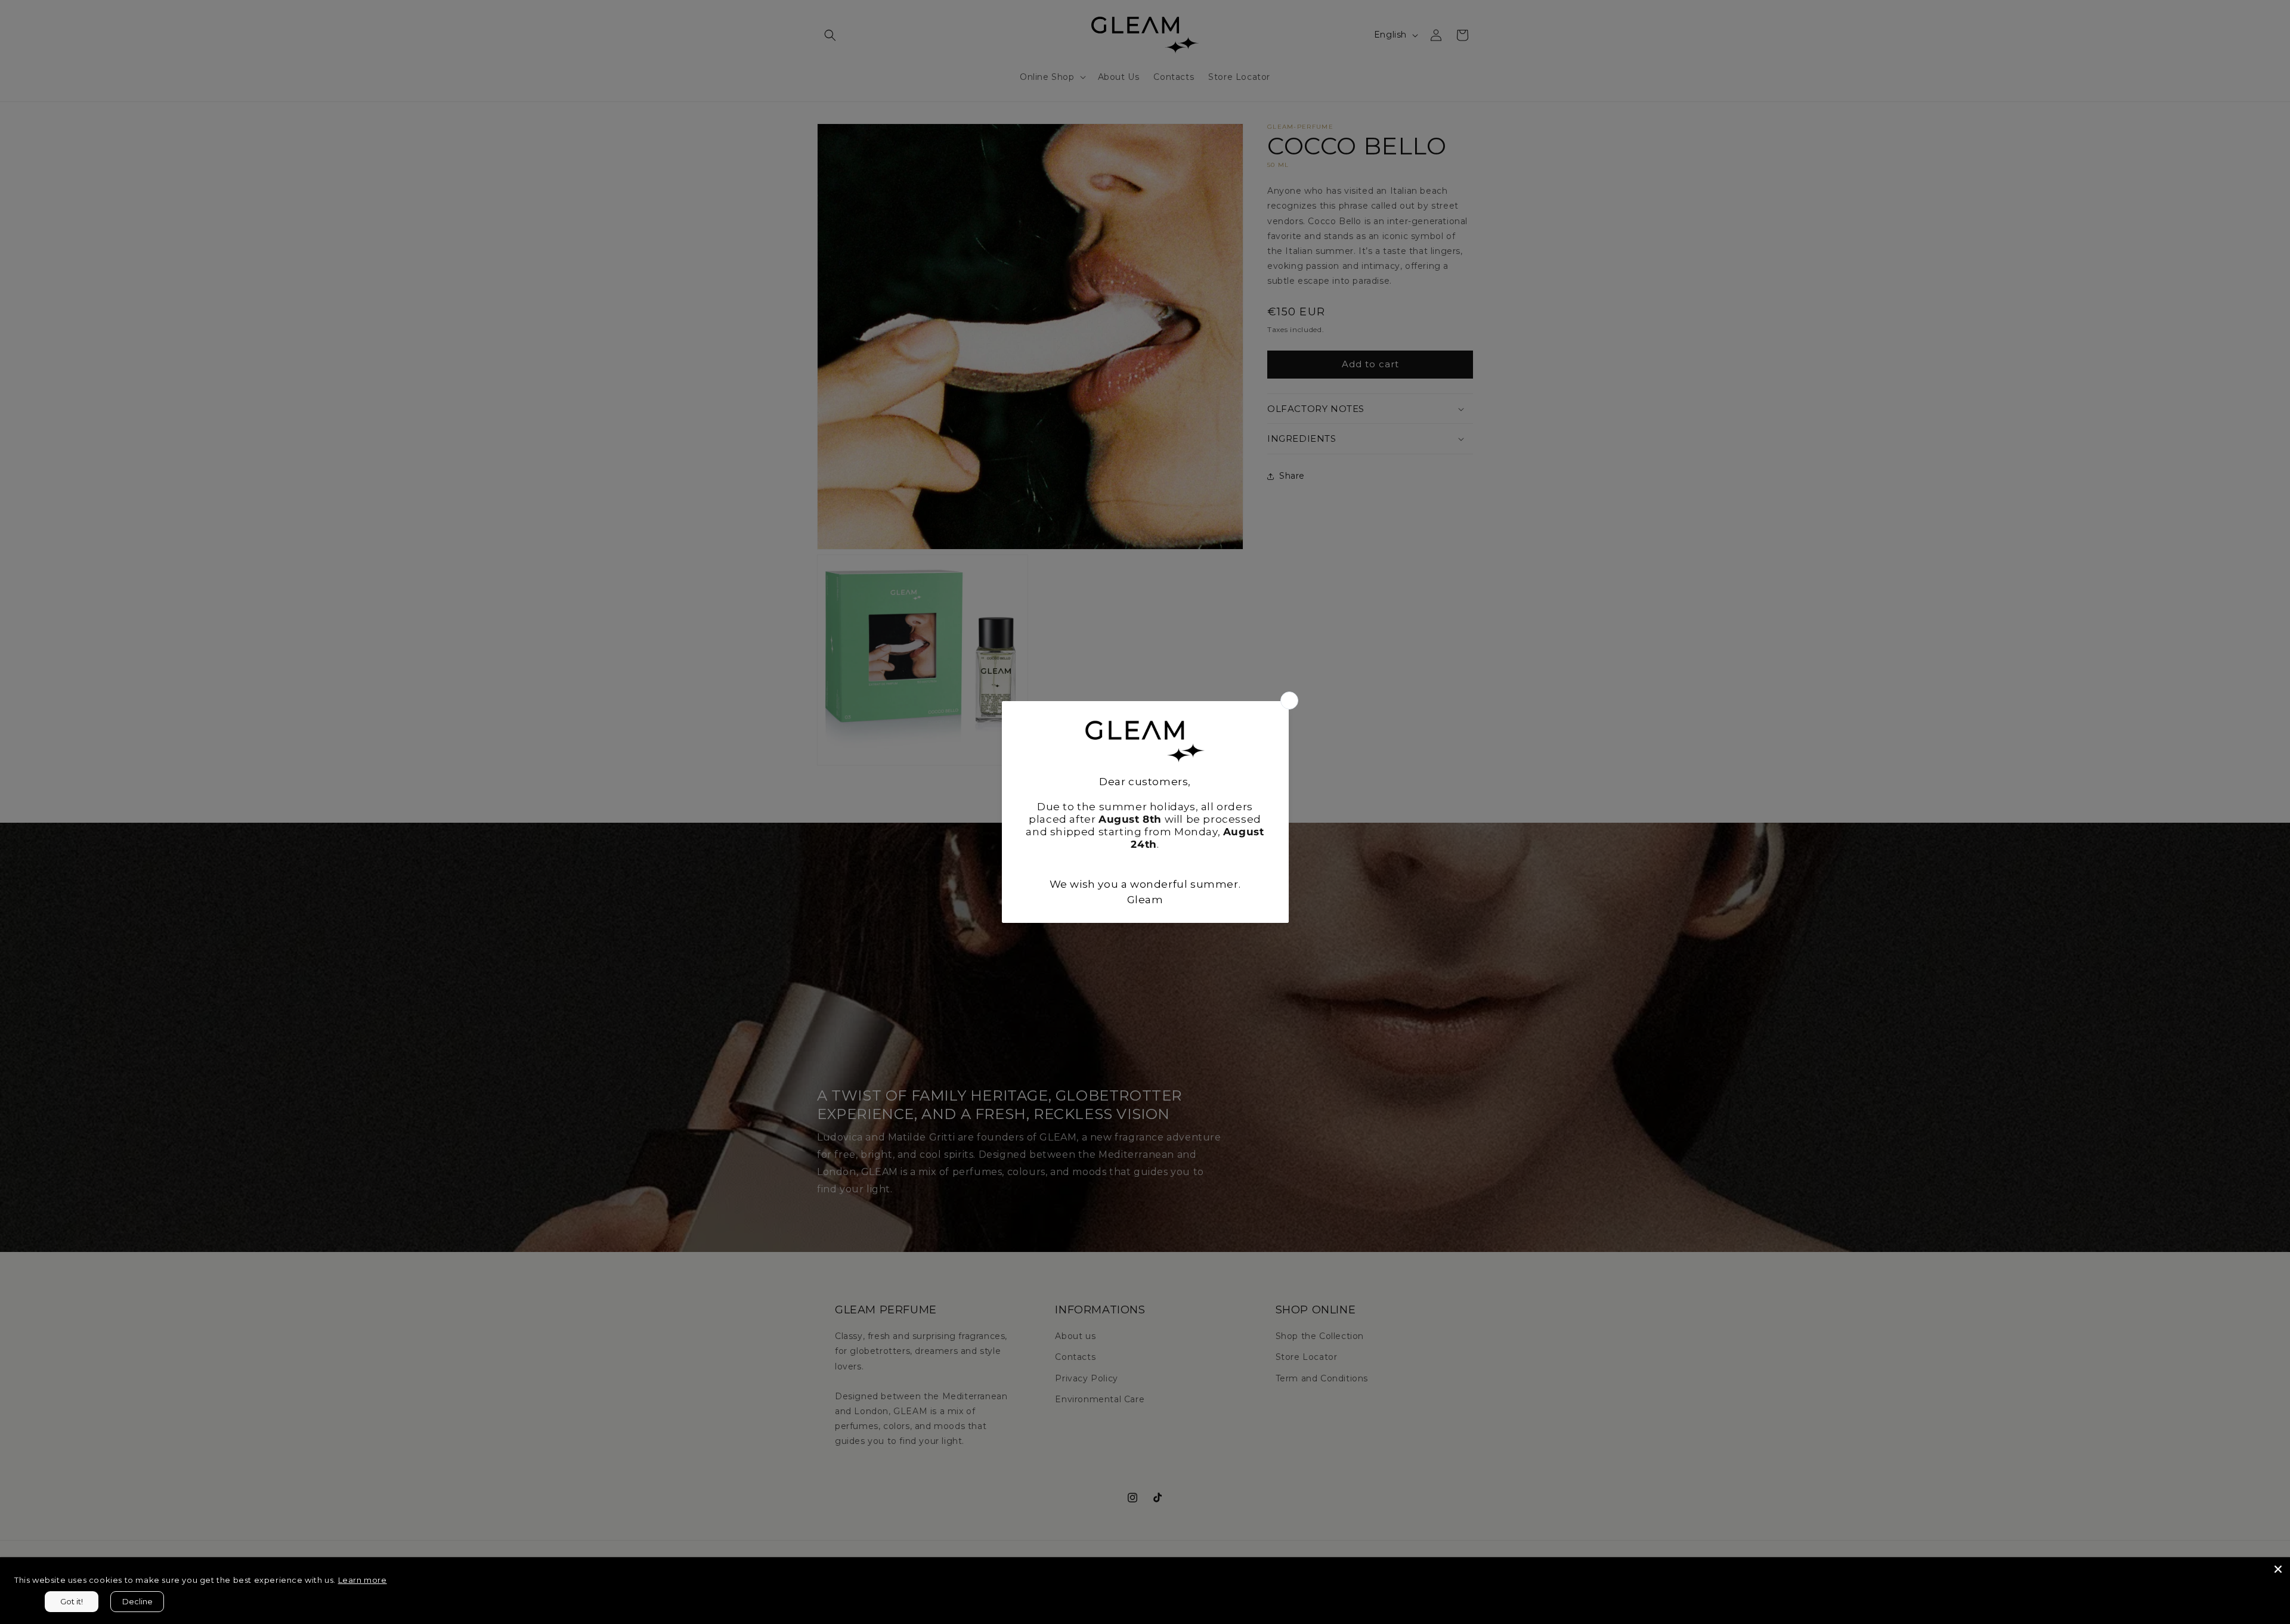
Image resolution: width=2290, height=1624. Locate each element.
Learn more (363, 1580)
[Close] (2278, 1569)
